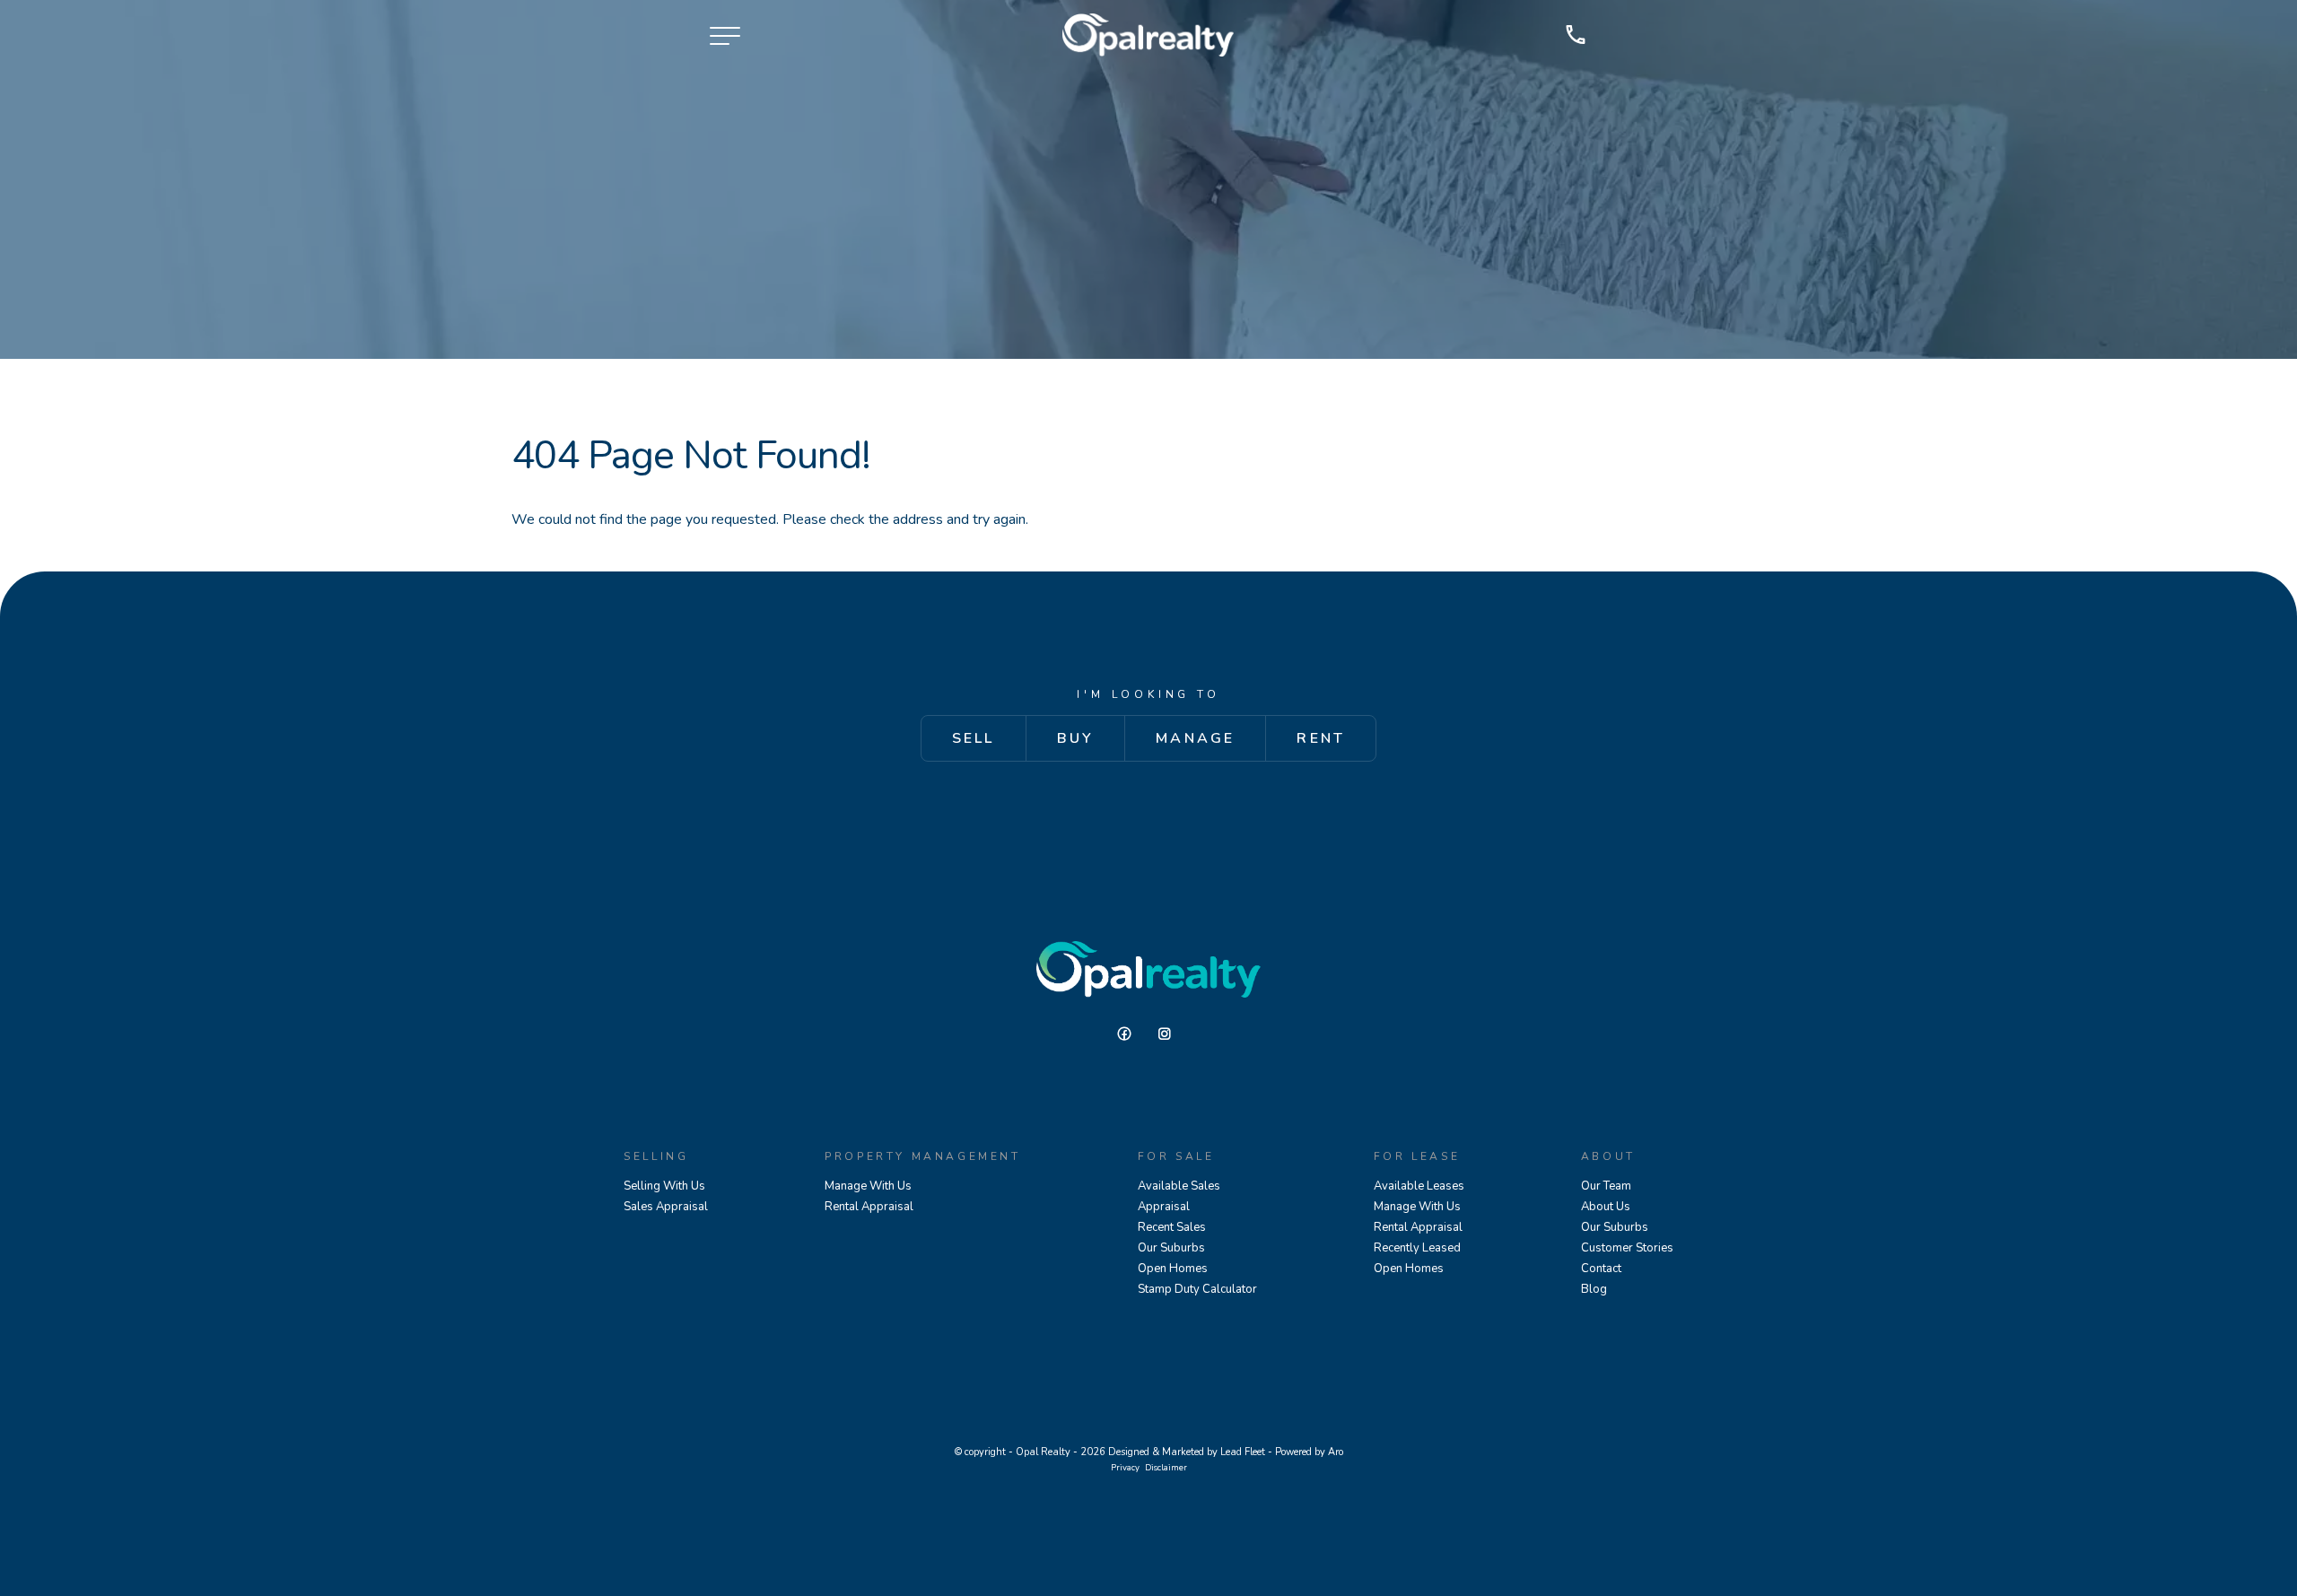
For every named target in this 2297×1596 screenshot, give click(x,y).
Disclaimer (1166, 1467)
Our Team (1606, 1186)
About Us (1606, 1207)
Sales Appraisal (666, 1207)
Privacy (1125, 1467)
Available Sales (1179, 1186)
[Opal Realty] (1148, 35)
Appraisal (1164, 1207)
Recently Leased (1417, 1248)
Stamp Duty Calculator (1197, 1289)
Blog (1594, 1289)
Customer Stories (1627, 1248)
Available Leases (1419, 1186)
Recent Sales (1172, 1227)
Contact (1601, 1269)
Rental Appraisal (869, 1207)
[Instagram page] (1169, 1034)
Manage (1195, 738)
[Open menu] (725, 36)
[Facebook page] (1131, 1034)
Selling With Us (664, 1186)
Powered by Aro (1309, 1452)
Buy (1076, 738)
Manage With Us (868, 1186)
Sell (974, 738)
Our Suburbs (1171, 1248)
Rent (1321, 738)
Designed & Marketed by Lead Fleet (1187, 1452)
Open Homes (1173, 1269)
